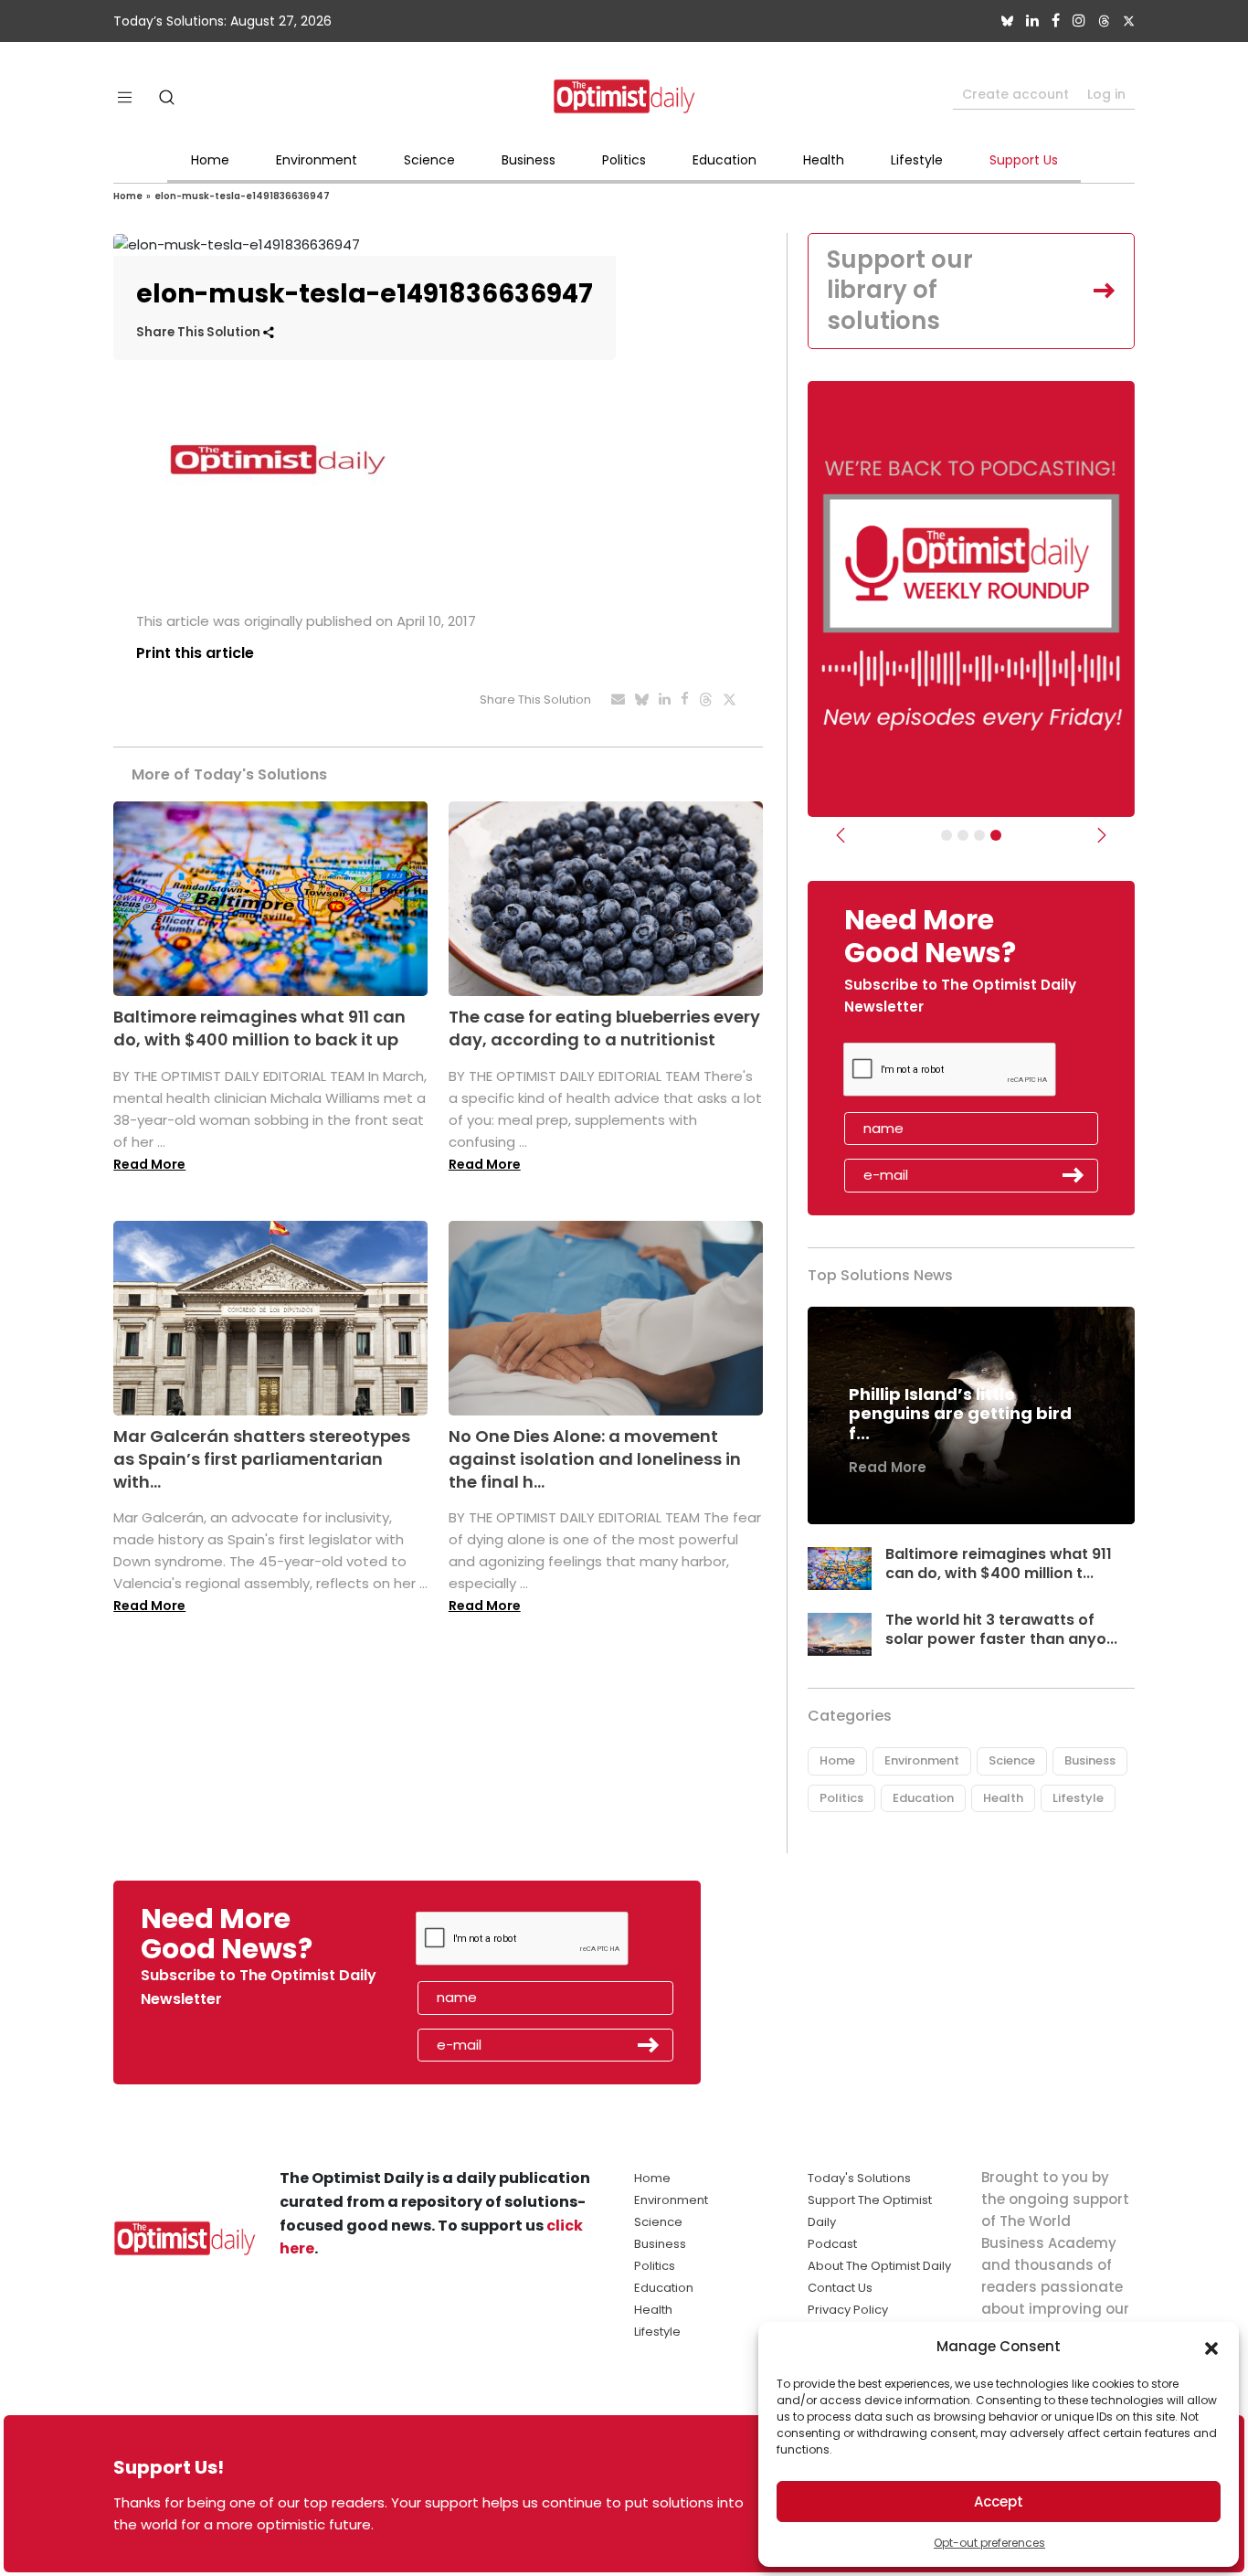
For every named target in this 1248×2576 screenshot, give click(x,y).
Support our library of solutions (900, 291)
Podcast (832, 2244)
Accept (999, 2502)
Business (529, 160)
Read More (149, 1164)
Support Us (1024, 160)
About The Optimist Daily (879, 2266)
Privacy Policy (848, 2310)
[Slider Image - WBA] (963, 835)
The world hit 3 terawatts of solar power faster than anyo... (1001, 1629)
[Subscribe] (947, 835)
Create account (1015, 94)
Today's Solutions (859, 2178)
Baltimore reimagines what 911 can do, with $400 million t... (999, 1564)
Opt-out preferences (989, 2543)
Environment (317, 160)
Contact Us (840, 2288)
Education (724, 160)
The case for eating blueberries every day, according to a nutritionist (604, 1028)
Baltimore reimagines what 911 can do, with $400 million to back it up (259, 1028)
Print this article (195, 653)
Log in (1106, 94)
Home (210, 160)
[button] (1211, 2347)
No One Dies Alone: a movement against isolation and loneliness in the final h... (595, 1459)
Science (429, 160)
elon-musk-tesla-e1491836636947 (242, 196)
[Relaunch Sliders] (996, 835)
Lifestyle (917, 160)
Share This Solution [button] (200, 332)
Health (824, 160)
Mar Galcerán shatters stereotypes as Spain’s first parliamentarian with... (262, 1459)
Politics (624, 160)
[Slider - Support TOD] (979, 835)
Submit (1073, 1175)
